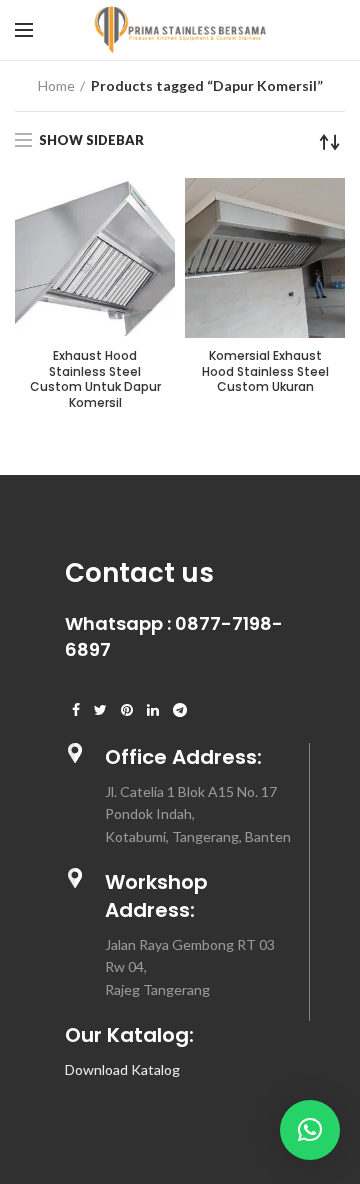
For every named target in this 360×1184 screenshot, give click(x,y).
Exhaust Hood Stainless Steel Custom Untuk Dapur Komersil (95, 379)
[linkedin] (153, 710)
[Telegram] (180, 710)
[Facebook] (76, 710)
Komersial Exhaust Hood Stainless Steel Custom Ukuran (265, 371)
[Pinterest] (127, 710)
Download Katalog (122, 1069)
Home (56, 85)
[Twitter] (100, 710)
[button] (310, 1130)
